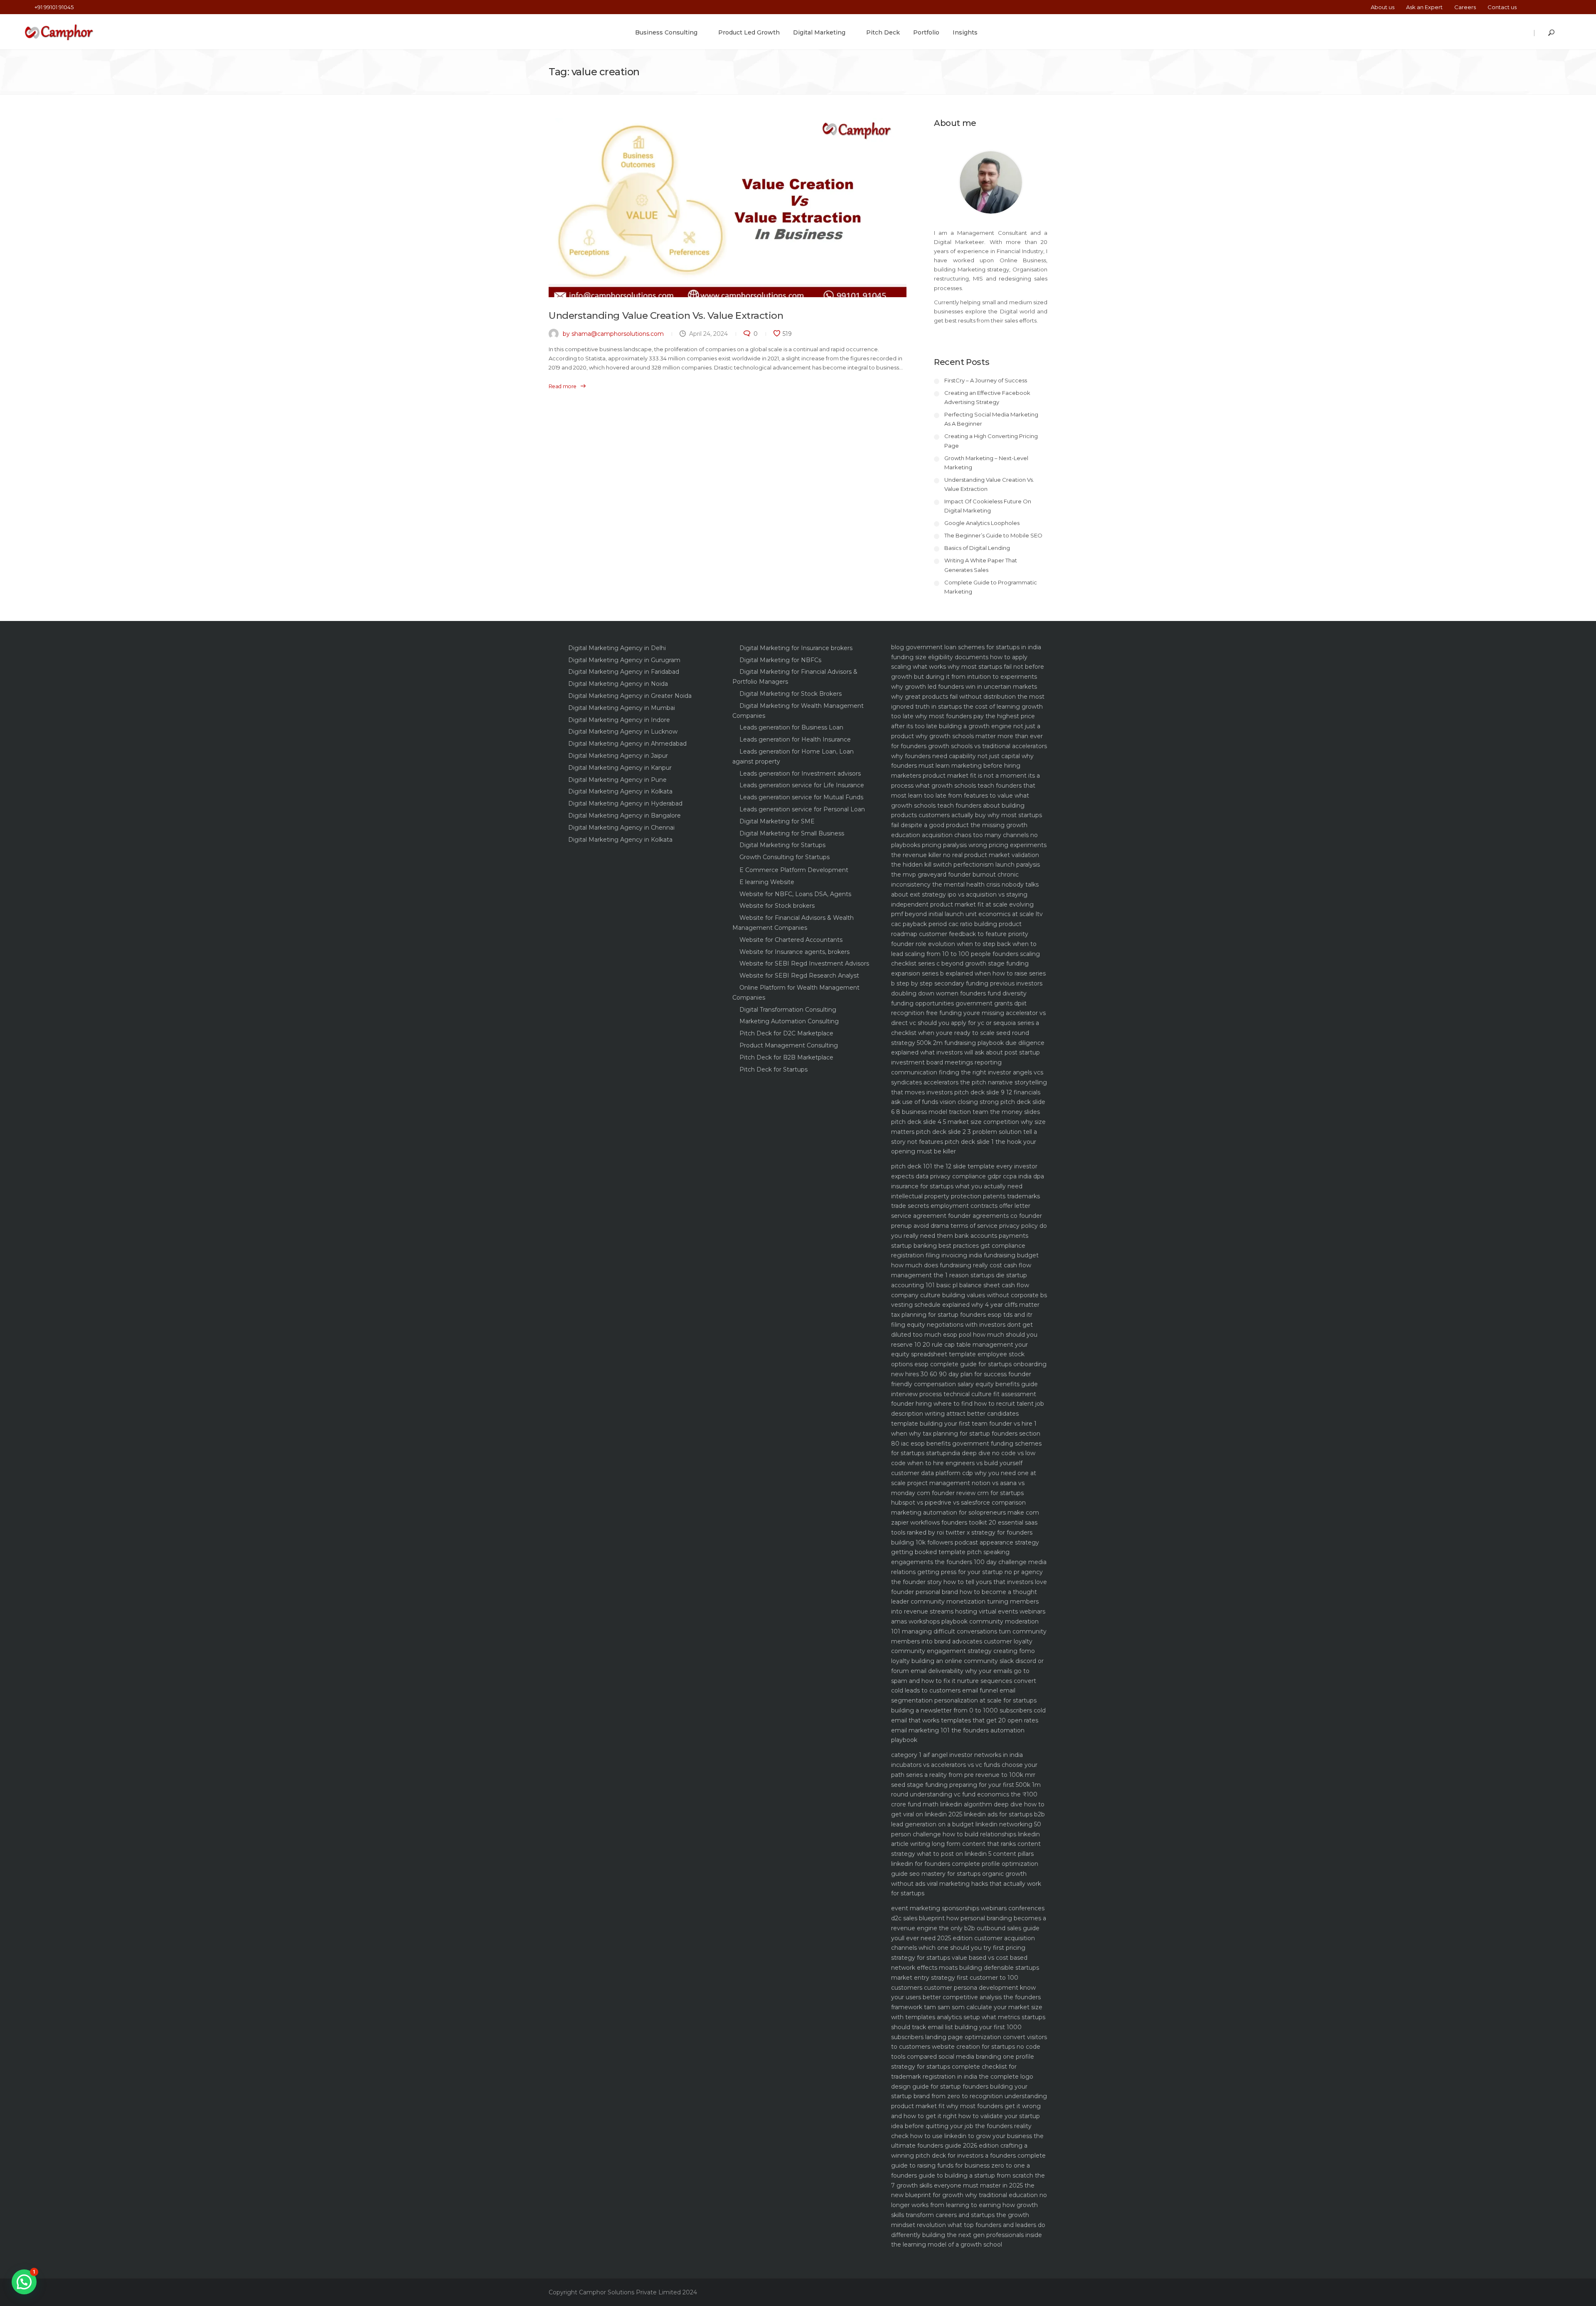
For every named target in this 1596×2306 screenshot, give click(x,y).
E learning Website (767, 882)
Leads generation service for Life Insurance (802, 785)
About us (1383, 7)
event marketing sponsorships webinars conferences (968, 1908)
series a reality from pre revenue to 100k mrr (971, 1775)
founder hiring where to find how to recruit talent (962, 1404)
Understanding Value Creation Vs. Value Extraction (666, 315)
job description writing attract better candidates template (968, 1414)
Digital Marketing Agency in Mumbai (622, 708)
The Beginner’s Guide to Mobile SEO (993, 535)
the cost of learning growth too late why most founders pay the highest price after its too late (967, 717)
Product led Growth (749, 32)
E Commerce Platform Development (794, 870)
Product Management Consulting (789, 1045)
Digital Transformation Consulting (788, 1010)
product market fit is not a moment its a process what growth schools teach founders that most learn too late (965, 786)
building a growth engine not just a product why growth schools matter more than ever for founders (967, 736)
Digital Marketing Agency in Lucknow (623, 732)
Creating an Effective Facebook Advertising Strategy (987, 397)
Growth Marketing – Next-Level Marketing (986, 463)
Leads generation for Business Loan (791, 727)
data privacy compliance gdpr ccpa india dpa (980, 1176)
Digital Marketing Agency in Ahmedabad (627, 744)
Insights (965, 32)
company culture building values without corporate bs (969, 1295)
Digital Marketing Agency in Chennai (621, 828)
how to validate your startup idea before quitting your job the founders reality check (965, 2126)
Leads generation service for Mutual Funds (801, 797)
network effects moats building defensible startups (965, 1968)
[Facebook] (1532, 7)
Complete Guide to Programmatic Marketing (991, 587)
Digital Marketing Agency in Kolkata (620, 791)
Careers (1465, 7)
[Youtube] (1568, 7)
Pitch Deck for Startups (773, 1069)
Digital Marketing (819, 32)
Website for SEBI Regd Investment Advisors (804, 963)
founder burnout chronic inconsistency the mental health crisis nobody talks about (965, 884)
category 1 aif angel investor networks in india (957, 1755)
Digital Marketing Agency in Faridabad (624, 672)
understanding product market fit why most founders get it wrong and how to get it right (969, 2106)
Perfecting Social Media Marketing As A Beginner (991, 419)
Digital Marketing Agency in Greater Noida (630, 696)
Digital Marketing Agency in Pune (617, 780)
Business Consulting (666, 32)
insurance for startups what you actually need (957, 1186)
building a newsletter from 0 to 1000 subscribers (962, 1710)
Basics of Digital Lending (977, 548)
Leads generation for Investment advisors (800, 774)
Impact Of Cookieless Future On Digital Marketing (988, 506)
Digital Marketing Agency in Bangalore (624, 815)
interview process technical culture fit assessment (964, 1394)
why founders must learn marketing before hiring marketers (962, 766)
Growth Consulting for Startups (784, 857)
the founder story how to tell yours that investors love (969, 1582)
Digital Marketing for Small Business (792, 833)
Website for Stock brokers (777, 906)
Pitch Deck (883, 32)
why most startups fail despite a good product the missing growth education (967, 825)
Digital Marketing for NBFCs (780, 660)
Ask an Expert (1424, 7)
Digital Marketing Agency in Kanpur (620, 768)
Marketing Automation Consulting (789, 1021)
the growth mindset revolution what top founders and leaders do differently (968, 2225)
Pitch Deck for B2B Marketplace (786, 1057)
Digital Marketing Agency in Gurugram (624, 660)
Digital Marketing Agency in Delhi (617, 648)
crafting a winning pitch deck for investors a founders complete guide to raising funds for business (968, 2156)
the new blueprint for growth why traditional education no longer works (969, 2195)
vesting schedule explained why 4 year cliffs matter (965, 1305)
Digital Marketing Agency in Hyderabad (625, 803)
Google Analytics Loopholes (982, 523)
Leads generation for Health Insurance (795, 739)
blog (898, 647)
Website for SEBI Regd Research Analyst (799, 976)
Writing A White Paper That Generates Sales (981, 565)
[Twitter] (1544, 7)
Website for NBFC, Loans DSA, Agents (795, 894)
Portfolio (926, 32)
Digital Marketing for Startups (782, 845)
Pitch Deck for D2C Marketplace (786, 1033)
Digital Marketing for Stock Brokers (791, 694)
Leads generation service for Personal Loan (802, 809)
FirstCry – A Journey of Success (986, 380)
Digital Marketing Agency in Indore (619, 720)
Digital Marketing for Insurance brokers (796, 648)
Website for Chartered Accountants (791, 940)
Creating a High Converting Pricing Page (991, 441)
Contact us (1502, 7)
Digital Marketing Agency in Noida (618, 684)
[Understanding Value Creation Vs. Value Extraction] (728, 208)
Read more (563, 386)
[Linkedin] (1557, 7)
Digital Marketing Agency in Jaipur (618, 756)
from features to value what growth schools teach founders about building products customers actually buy (960, 806)
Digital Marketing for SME (777, 821)
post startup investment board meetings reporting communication (965, 1062)
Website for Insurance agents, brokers (794, 952)
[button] (24, 2282)
